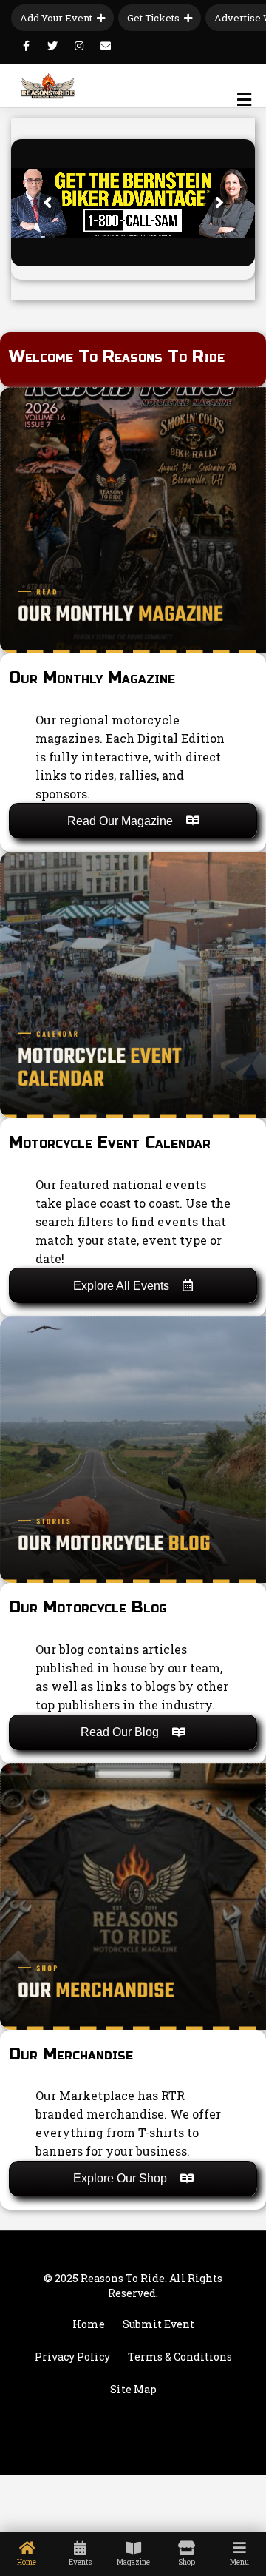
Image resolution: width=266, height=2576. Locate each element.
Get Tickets (153, 18)
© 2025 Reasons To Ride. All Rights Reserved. (133, 2286)
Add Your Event (56, 18)
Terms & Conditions (180, 2357)
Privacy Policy (72, 2357)
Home (89, 2324)
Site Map (133, 2389)
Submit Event (158, 2324)
